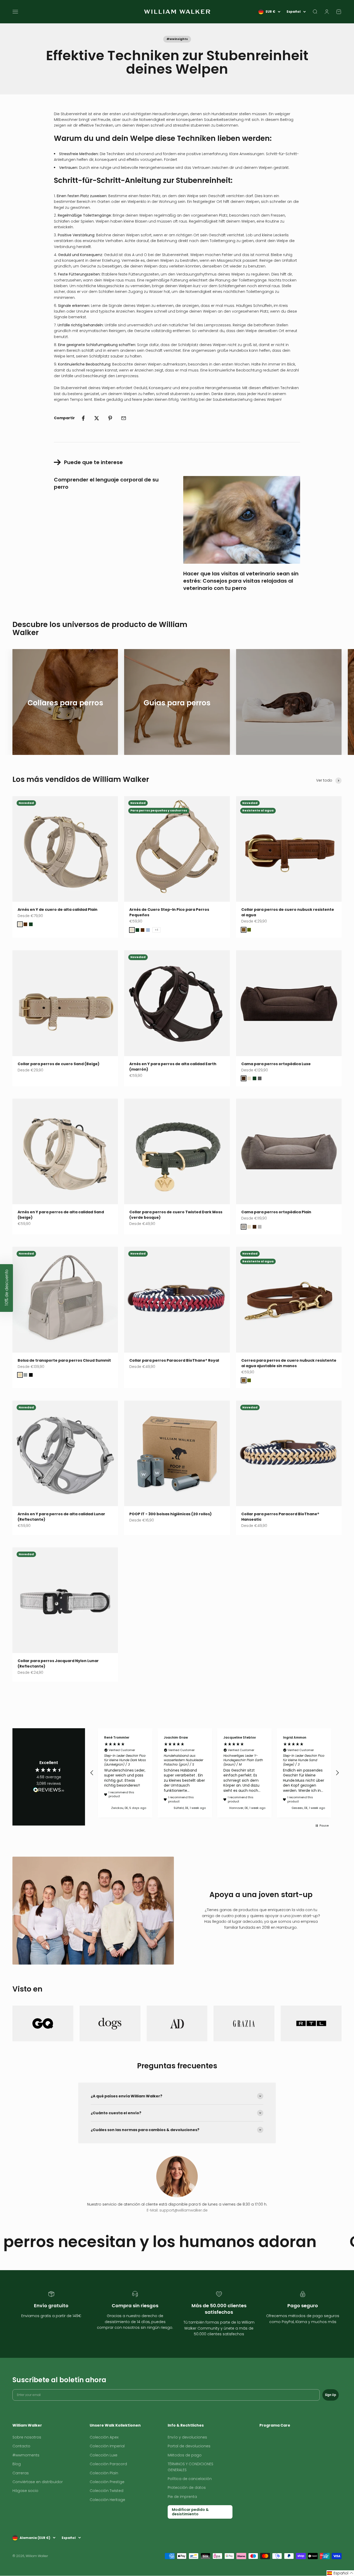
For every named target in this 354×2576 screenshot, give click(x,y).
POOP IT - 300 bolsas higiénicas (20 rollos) (171, 1514)
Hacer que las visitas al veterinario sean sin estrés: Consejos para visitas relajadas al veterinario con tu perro (241, 581)
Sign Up (331, 2395)
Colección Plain (104, 2473)
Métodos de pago (185, 2455)
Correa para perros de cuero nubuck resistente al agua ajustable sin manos (289, 1363)
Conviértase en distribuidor (38, 2482)
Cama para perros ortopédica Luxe (276, 1064)
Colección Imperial (107, 2446)
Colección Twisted (107, 2491)
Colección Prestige (107, 2482)
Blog (17, 2464)
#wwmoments (26, 2455)
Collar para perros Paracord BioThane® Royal (174, 1360)
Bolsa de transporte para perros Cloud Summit (64, 1360)
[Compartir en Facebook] (83, 418)
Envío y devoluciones (187, 2437)
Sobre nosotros (27, 2437)
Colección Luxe (104, 2455)
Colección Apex (104, 2437)
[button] (92, 1773)
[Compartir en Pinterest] (110, 418)
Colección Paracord (108, 2464)
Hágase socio (25, 2491)
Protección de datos (187, 2488)
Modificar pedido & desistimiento (190, 2512)
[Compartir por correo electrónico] (124, 418)
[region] (215, 1773)
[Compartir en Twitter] (97, 418)
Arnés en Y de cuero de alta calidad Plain (58, 910)
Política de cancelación (190, 2479)
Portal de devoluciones (189, 2446)
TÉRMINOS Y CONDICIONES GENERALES (190, 2467)
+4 (156, 930)
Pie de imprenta (182, 2497)
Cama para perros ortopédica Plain (276, 1212)
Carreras (21, 2473)
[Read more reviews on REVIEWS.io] (49, 1791)
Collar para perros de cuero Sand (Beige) (59, 1064)
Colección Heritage (107, 2500)
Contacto (21, 2446)
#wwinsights (177, 39)
